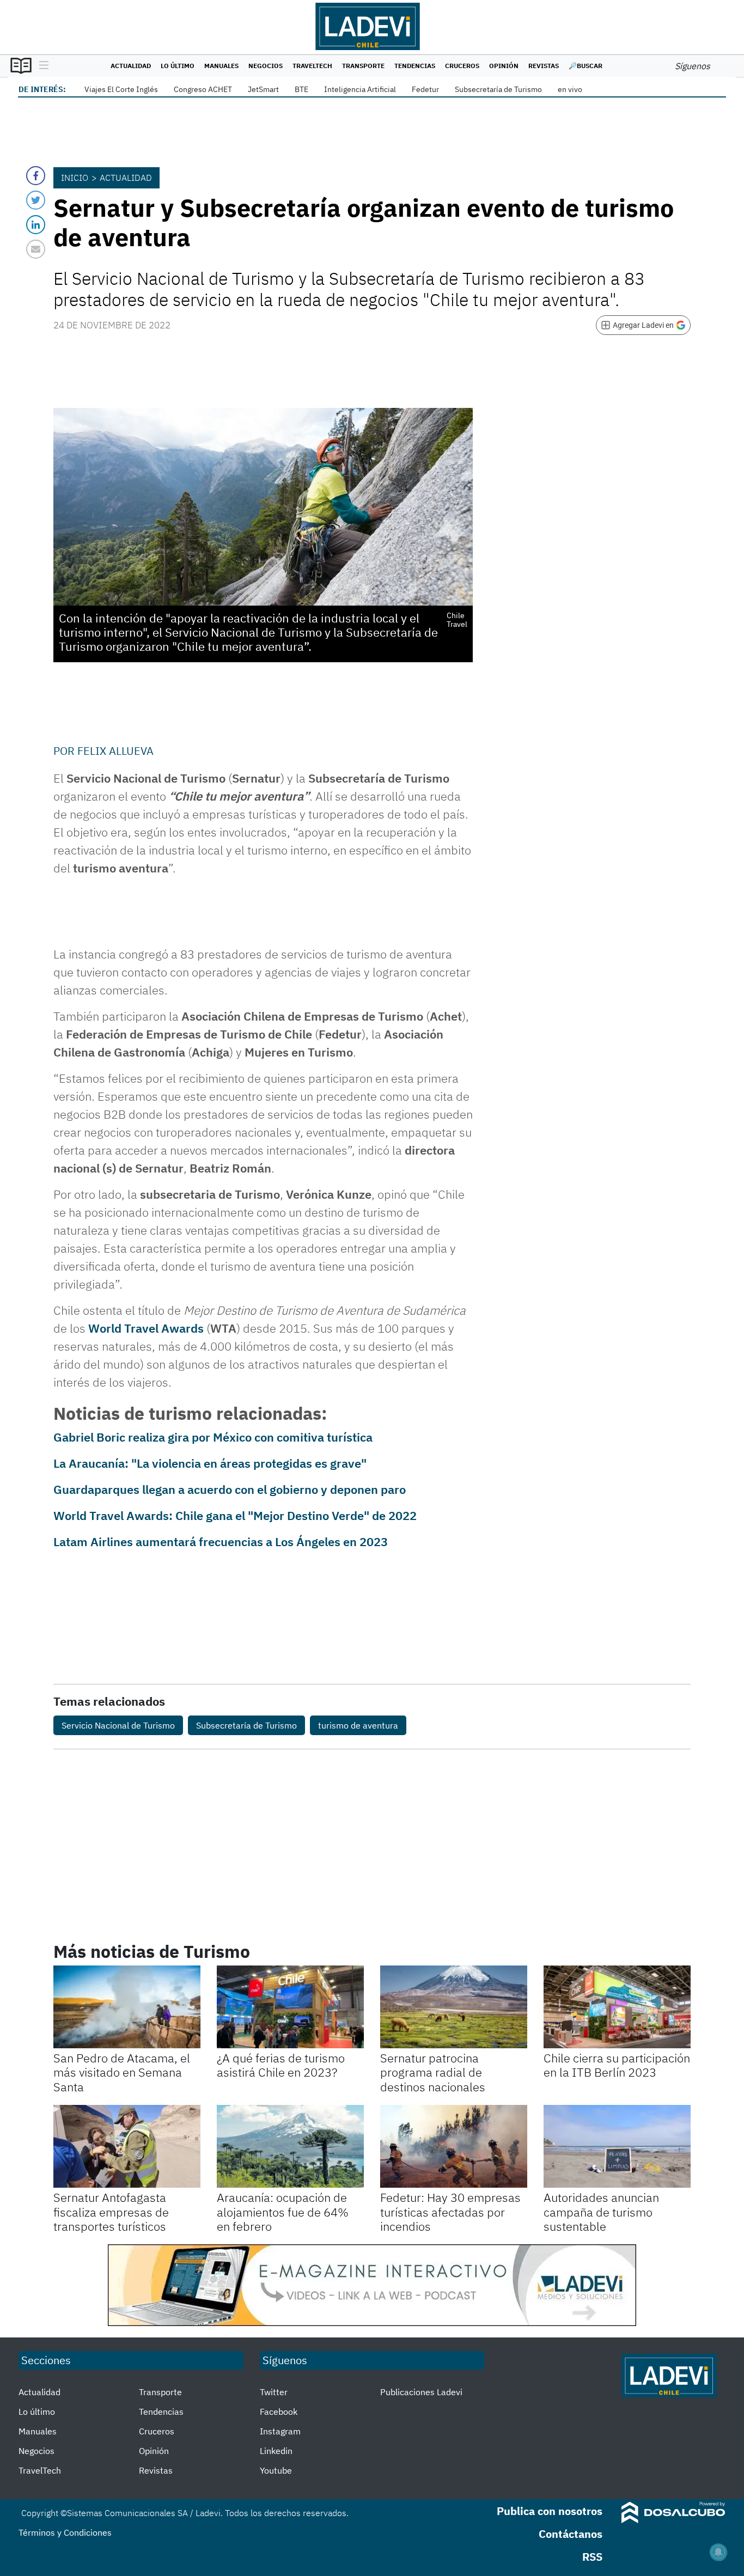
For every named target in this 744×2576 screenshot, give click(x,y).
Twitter (274, 2392)
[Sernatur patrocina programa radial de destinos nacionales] (454, 2007)
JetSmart (263, 89)
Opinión (504, 66)
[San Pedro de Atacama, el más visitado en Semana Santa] (127, 2007)
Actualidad (131, 66)
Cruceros (462, 66)
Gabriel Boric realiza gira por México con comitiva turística (213, 1437)
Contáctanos (571, 2534)
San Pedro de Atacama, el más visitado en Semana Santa (122, 2072)
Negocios (266, 66)
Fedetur (425, 89)
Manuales (221, 66)
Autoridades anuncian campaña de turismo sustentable (601, 2212)
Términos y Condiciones (65, 2532)
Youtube (276, 2470)
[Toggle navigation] (41, 66)
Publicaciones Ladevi (421, 2392)
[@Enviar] (36, 249)
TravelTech (312, 66)
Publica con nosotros (550, 2511)
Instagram (280, 2431)
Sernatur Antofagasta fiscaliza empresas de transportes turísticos (111, 2212)
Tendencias (415, 66)
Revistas (544, 66)
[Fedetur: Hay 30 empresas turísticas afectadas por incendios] (454, 2146)
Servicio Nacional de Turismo (118, 1725)
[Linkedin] (36, 225)
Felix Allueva (115, 751)
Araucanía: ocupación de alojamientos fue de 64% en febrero (283, 2212)
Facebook (279, 2412)
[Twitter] (36, 200)
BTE (301, 89)
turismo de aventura (358, 1725)
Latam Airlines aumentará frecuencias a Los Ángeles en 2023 (221, 1542)
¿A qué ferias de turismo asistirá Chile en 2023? (281, 2065)
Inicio (75, 178)
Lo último (178, 66)
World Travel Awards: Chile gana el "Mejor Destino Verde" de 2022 (235, 1515)
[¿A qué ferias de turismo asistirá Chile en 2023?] (290, 2007)
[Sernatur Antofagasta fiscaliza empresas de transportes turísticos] (127, 2146)
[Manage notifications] (718, 2552)
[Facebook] (36, 176)
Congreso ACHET (203, 89)
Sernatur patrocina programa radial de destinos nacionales (433, 2072)
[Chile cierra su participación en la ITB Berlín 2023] (617, 2007)
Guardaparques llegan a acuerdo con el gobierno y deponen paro (230, 1489)
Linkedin (276, 2451)
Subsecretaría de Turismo (498, 89)
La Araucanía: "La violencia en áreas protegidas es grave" (210, 1463)
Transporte (363, 66)
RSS (592, 2557)
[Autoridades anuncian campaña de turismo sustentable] (617, 2146)
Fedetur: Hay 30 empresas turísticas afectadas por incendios (450, 2212)
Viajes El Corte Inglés (121, 89)
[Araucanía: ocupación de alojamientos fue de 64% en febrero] (290, 2146)
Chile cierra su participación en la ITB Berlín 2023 (617, 2065)
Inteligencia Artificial (360, 89)
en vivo (570, 89)
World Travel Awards (146, 1328)
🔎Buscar (586, 66)
